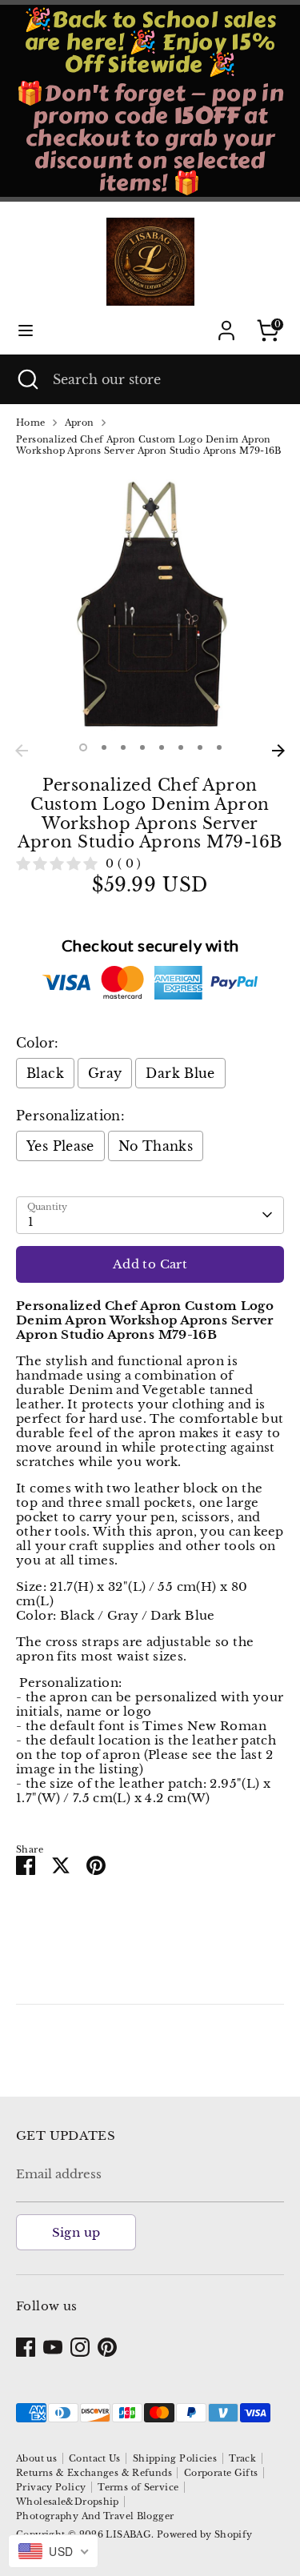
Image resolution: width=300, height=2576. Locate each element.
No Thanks (156, 1146)
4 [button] (142, 747)
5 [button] (162, 747)
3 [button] (123, 747)
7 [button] (200, 747)
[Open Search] (26, 379)
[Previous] (22, 751)
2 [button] (104, 747)
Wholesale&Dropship (68, 2502)
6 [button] (181, 747)
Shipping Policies (175, 2458)
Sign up (76, 2232)
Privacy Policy (51, 2487)
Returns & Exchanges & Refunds (94, 2473)
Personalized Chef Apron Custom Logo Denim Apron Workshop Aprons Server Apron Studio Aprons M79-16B (149, 445)
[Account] (226, 321)
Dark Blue (180, 1073)
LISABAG (128, 2534)
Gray (105, 1073)
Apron (80, 423)
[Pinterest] (107, 2347)
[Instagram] (80, 2347)
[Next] (278, 751)
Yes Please (60, 1146)
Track (242, 2458)
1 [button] (83, 747)
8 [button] (219, 747)
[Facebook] (26, 2347)
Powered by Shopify (205, 2534)
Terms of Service (138, 2487)
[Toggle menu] (26, 330)
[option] (150, 602)
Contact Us (95, 2458)
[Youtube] (53, 2347)
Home (31, 423)
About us (36, 2458)
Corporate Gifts (221, 2473)
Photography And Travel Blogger (95, 2516)
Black (45, 1073)
